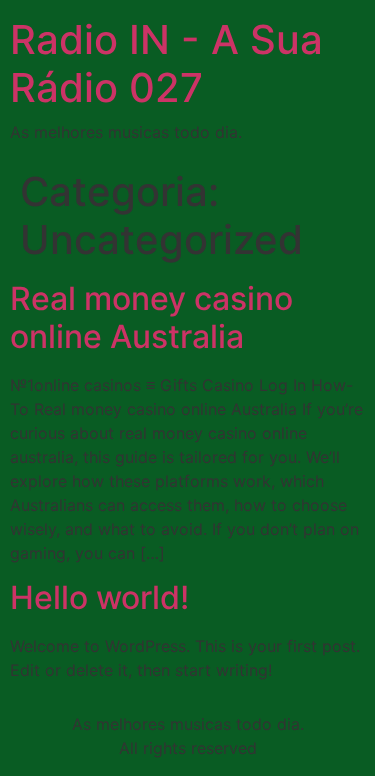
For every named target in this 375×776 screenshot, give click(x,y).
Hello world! (99, 597)
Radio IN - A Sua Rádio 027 (166, 63)
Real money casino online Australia (151, 317)
